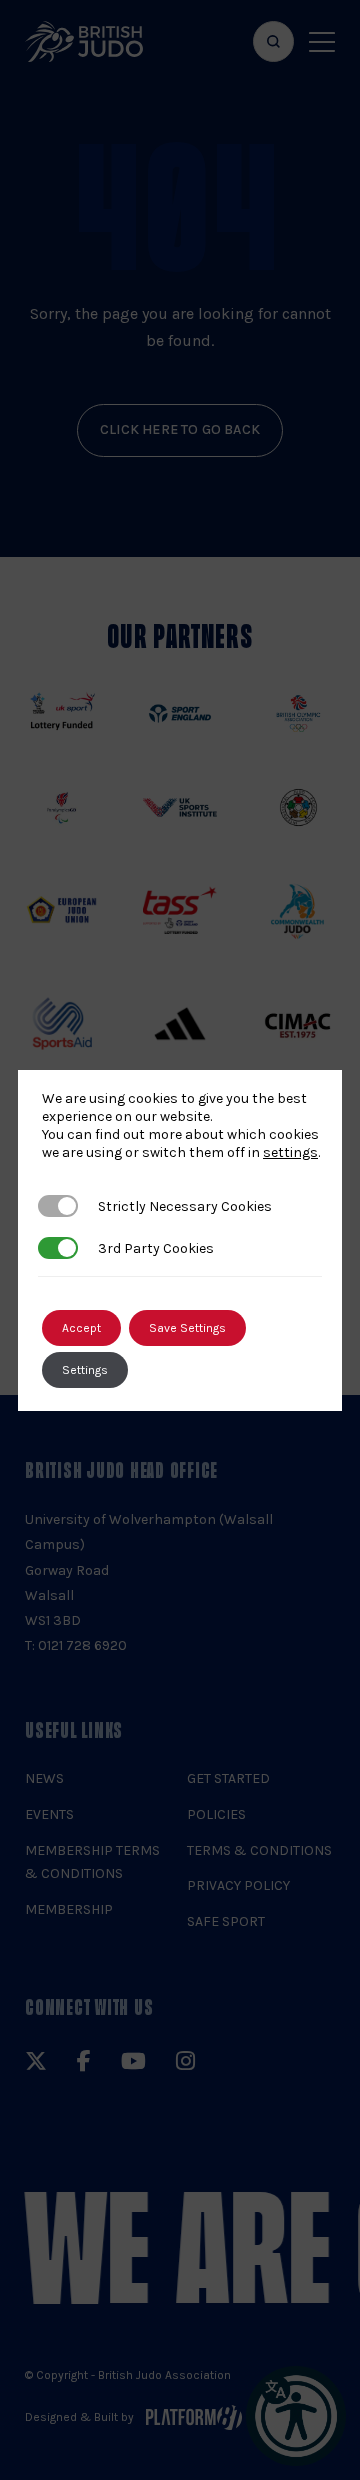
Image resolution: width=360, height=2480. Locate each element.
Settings (85, 1370)
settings (290, 1152)
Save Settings (187, 1328)
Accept (81, 1328)
